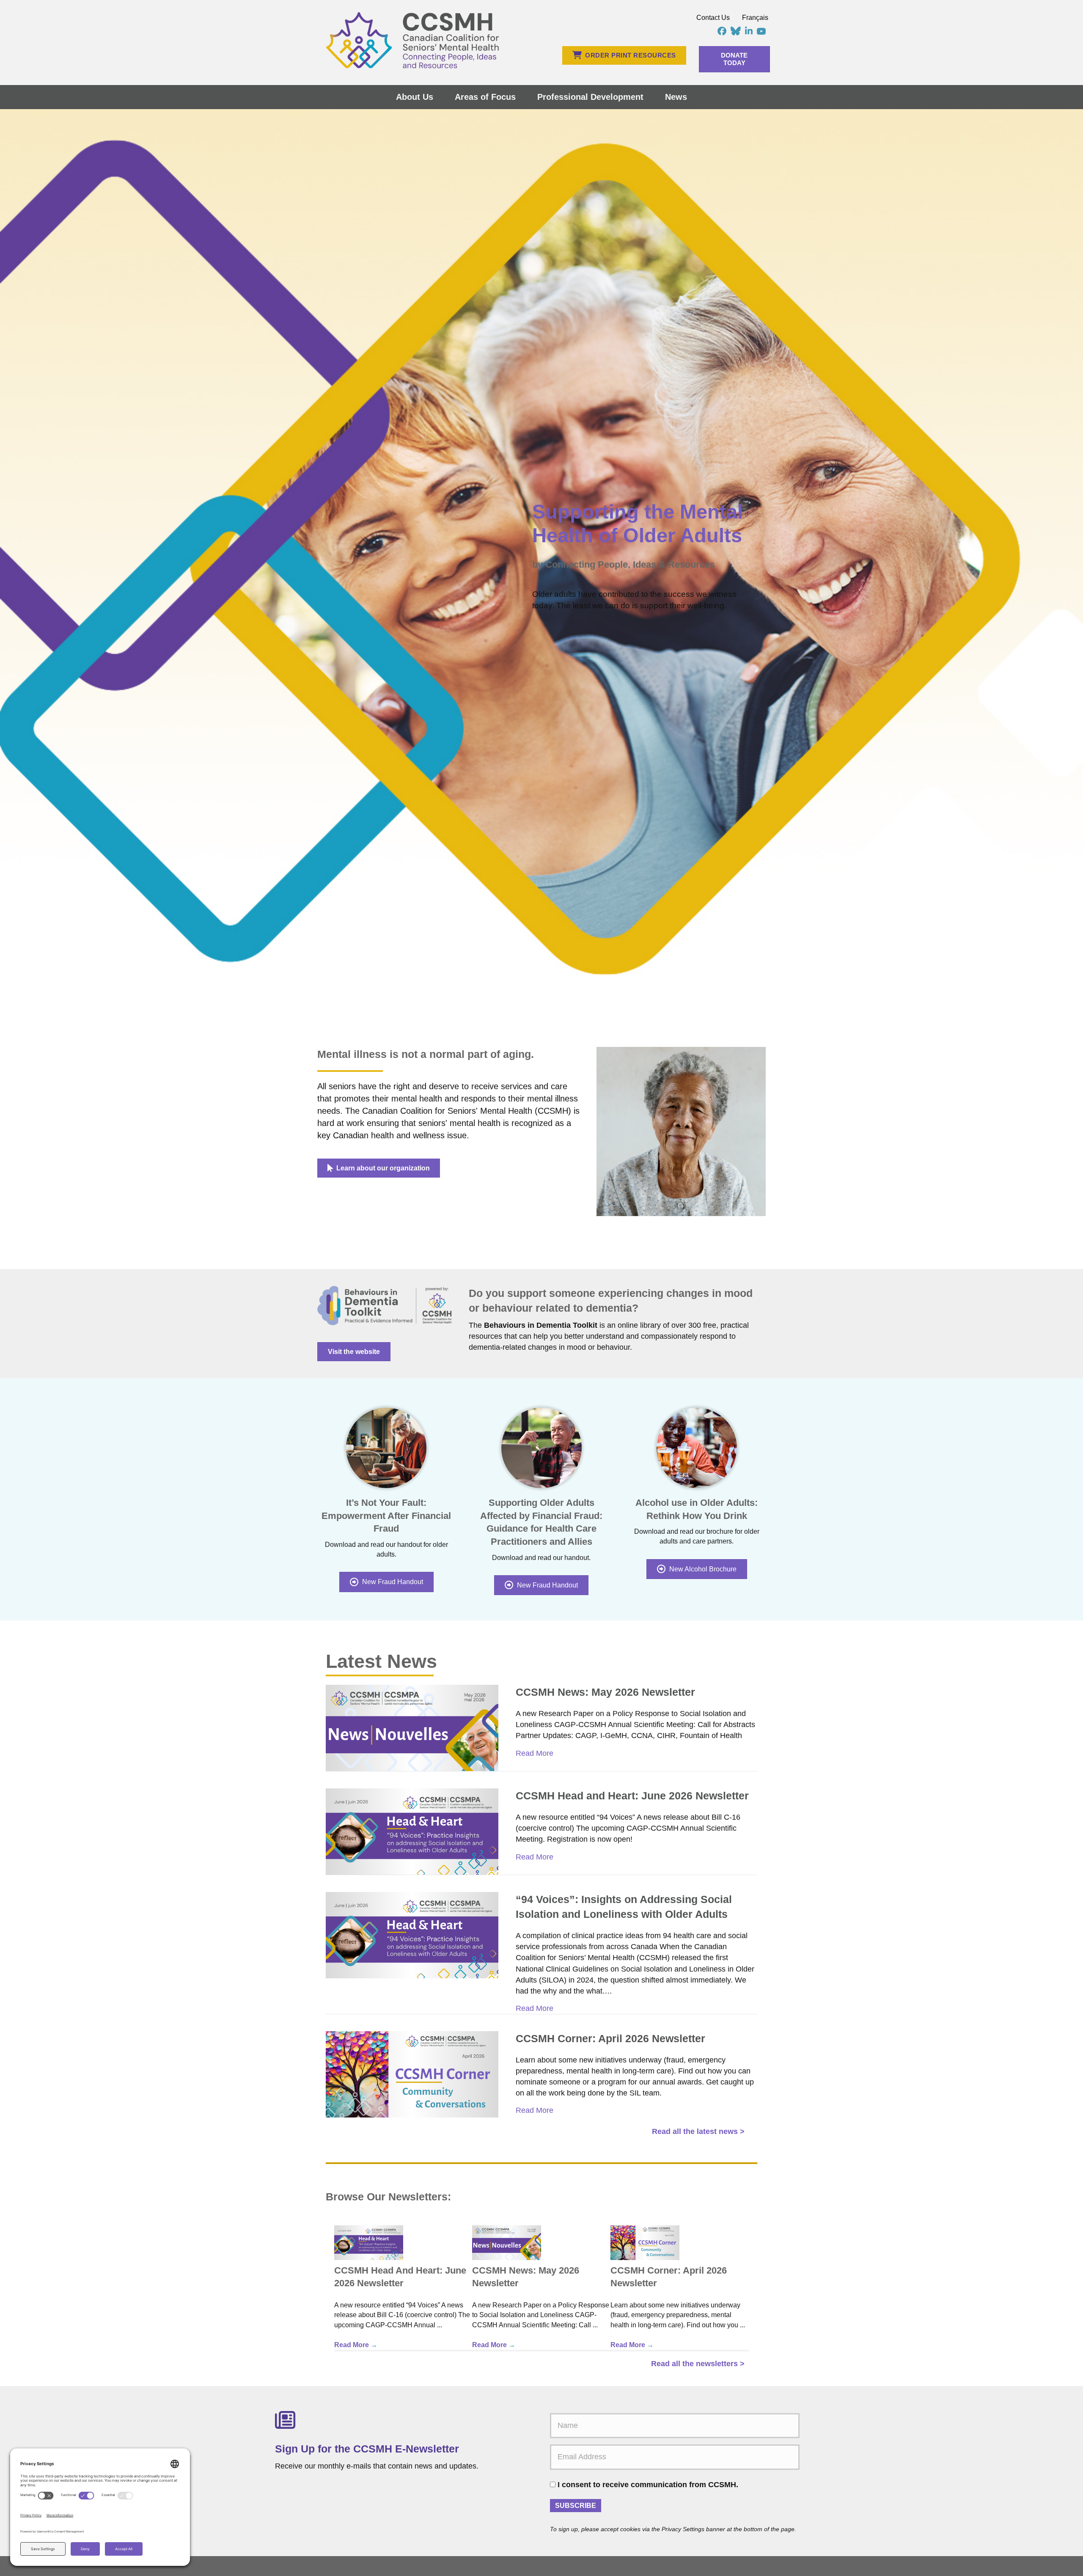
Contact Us (713, 18)
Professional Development (590, 97)
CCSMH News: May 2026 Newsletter (605, 1692)
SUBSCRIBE (576, 2506)
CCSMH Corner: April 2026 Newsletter (610, 2038)
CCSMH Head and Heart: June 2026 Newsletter (632, 1796)
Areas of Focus (485, 97)
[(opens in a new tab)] (412, 1727)
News (676, 97)
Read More (535, 1753)
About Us (415, 97)
